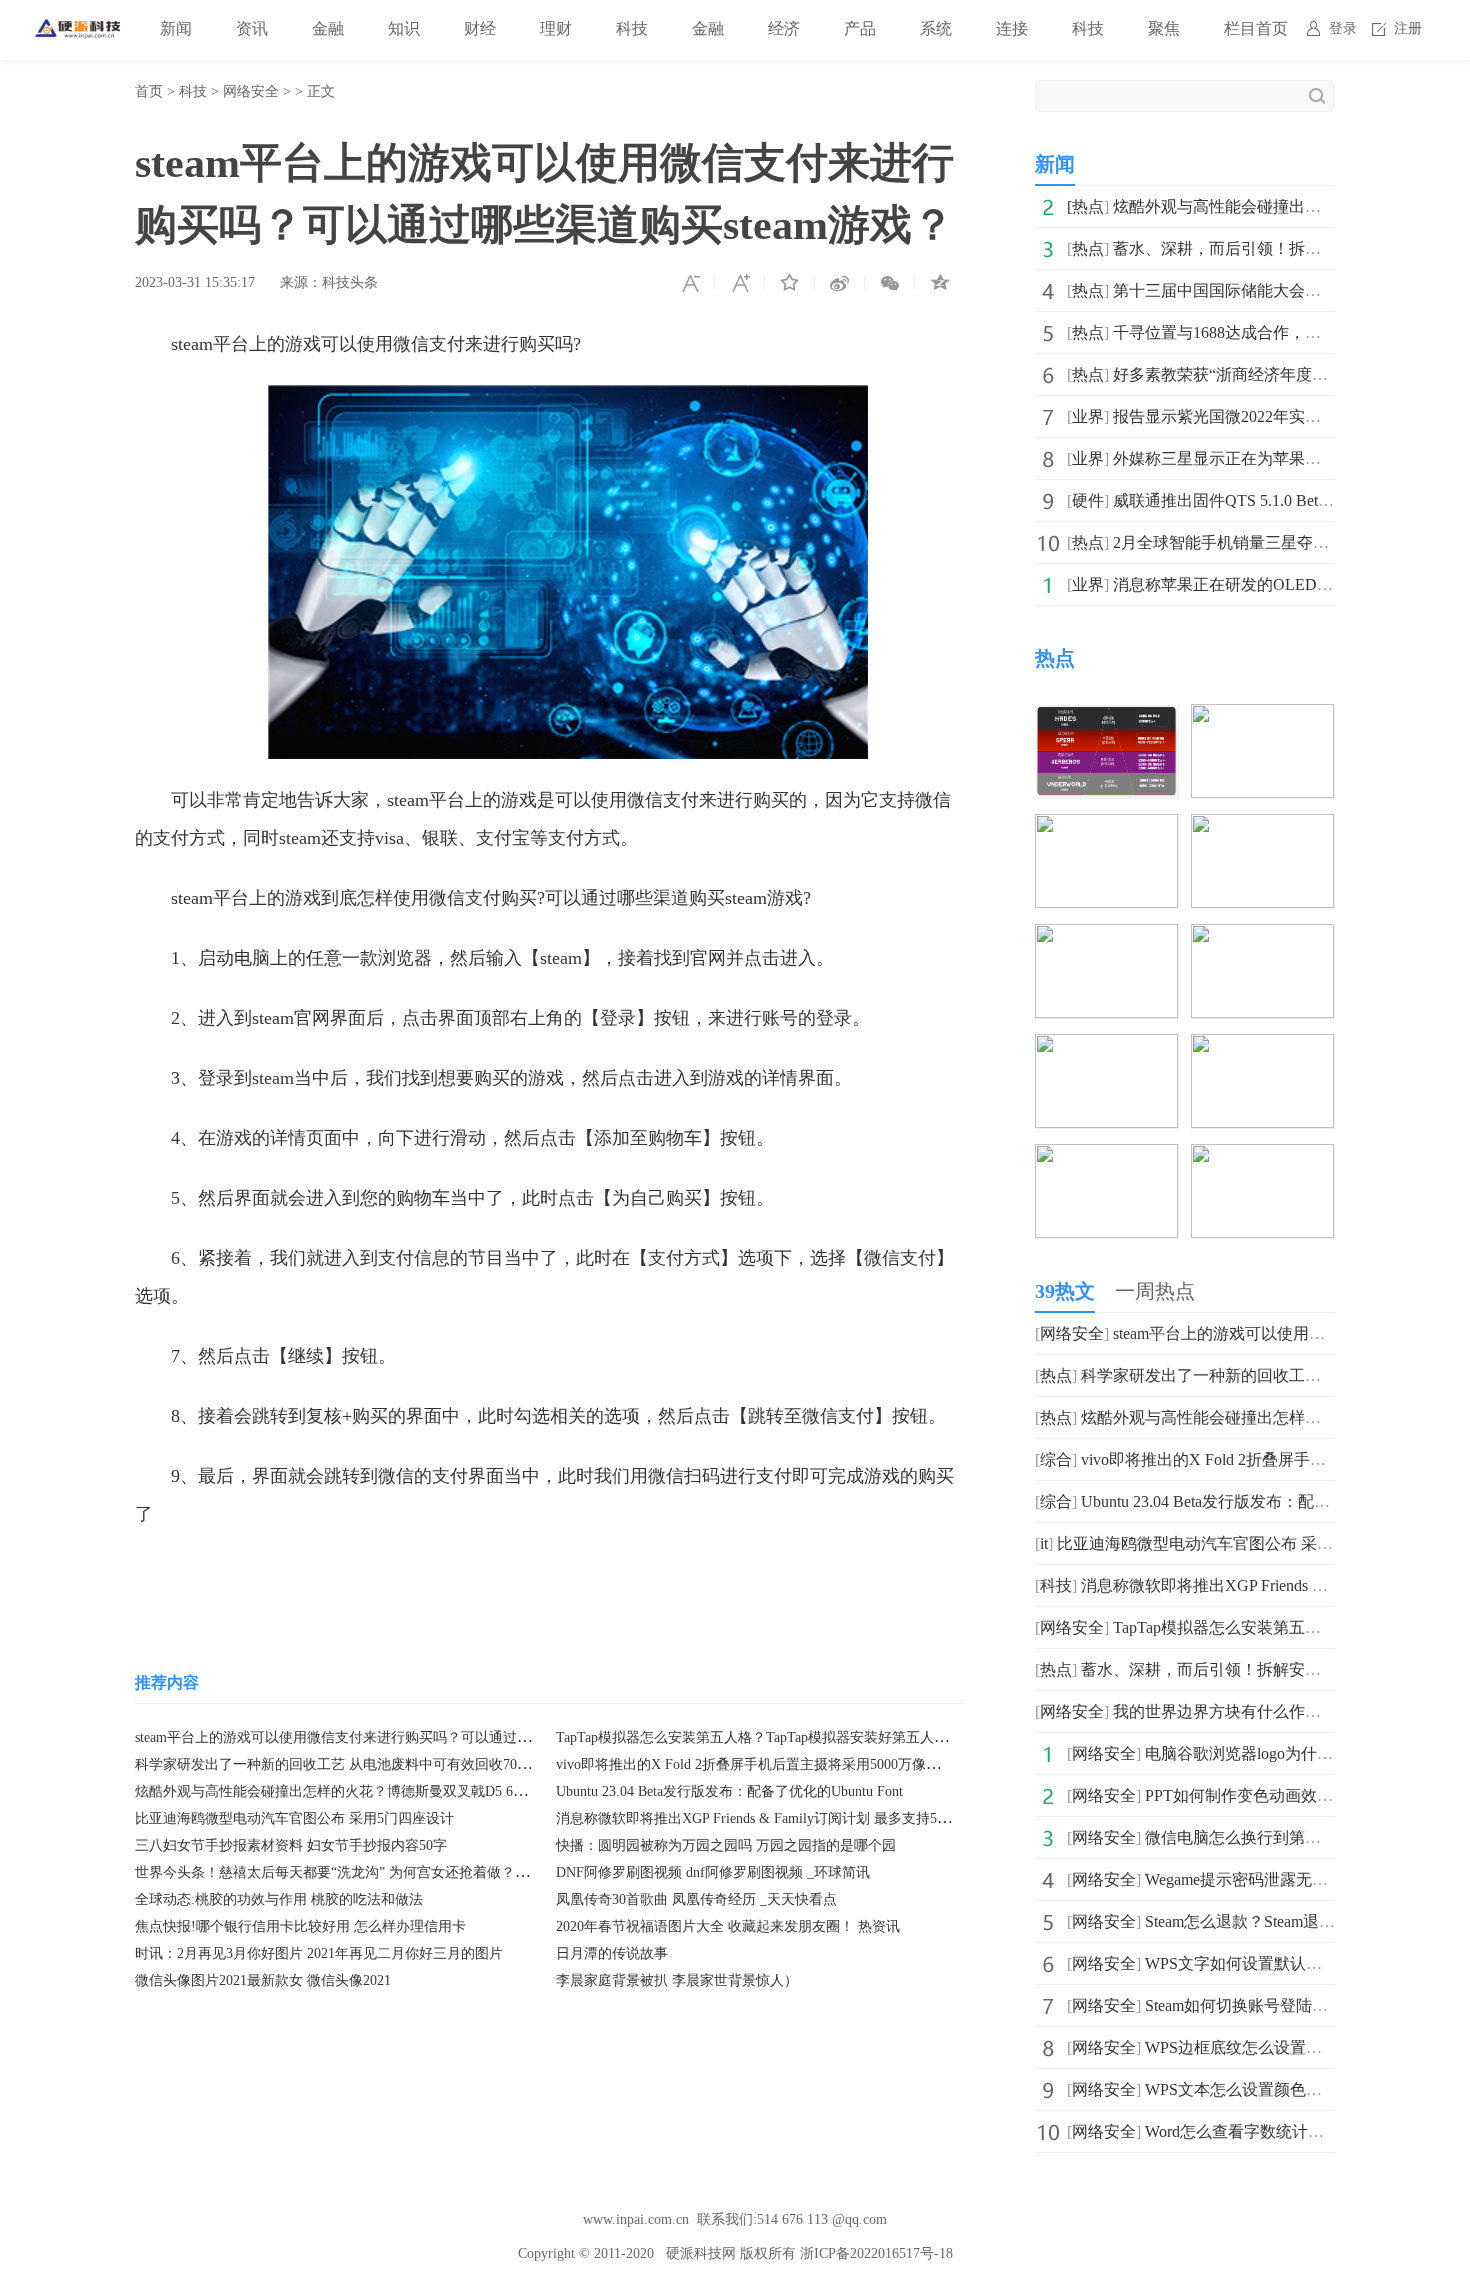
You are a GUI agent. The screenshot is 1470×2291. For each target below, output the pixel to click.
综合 (1056, 1459)
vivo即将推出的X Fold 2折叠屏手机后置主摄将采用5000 (1275, 1459)
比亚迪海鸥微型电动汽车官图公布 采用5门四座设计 (294, 1818)
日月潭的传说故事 (612, 1953)
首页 (149, 91)
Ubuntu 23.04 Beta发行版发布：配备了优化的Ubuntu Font (729, 1791)
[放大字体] (740, 283)
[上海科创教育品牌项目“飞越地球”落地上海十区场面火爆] (1262, 1157)
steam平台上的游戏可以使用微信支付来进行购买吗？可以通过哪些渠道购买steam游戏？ (405, 1737)
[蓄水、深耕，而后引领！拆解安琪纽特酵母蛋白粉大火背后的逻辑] (1262, 717)
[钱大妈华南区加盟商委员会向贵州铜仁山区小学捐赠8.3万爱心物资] (1106, 1157)
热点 (1088, 206)
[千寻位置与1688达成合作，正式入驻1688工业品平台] (1262, 827)
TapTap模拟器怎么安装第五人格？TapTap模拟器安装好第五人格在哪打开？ (787, 1737)
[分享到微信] (890, 283)
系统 (936, 28)
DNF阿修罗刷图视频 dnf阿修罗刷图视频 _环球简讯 (713, 1872)
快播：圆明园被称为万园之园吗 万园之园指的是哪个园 (726, 1845)
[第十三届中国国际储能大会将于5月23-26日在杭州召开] (1106, 827)
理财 (556, 28)
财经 (480, 28)
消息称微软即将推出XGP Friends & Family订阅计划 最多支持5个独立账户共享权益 (809, 1818)
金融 (328, 28)
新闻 (176, 28)
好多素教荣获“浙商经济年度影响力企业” (1256, 374)
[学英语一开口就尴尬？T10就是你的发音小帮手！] (1262, 1047)
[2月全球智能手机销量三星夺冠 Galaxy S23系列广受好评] (1262, 937)
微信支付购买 (456, 1574)
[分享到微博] (840, 283)
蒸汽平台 (284, 1574)
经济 (784, 28)
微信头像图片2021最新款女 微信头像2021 (263, 1980)
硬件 (1088, 500)
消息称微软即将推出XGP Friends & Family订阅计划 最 (1268, 1585)
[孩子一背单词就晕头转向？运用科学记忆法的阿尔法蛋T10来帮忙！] (1106, 1047)
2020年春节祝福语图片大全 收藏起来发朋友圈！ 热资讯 (728, 1926)
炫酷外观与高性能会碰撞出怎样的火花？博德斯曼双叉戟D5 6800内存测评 (362, 1791)
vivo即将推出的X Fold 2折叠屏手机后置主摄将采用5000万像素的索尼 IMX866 (795, 1764)
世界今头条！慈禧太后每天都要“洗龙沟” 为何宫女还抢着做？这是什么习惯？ (374, 1872)
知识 (404, 28)
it (1044, 1543)
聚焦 (1164, 28)
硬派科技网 (701, 2253)
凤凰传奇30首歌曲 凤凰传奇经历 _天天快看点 (696, 1899)
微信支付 (361, 1574)
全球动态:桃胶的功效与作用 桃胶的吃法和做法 (279, 1899)
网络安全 (251, 91)
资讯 (252, 28)
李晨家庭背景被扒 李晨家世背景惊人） (677, 1980)
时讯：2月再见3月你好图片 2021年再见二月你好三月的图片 (319, 1953)
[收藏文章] (790, 283)
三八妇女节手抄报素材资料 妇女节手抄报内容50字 (291, 1845)
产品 (860, 28)
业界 (1088, 416)
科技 (632, 28)
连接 (1012, 28)
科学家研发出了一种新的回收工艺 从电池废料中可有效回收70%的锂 (346, 1764)
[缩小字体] (690, 283)
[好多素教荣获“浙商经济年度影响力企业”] (1106, 937)
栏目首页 (1256, 28)
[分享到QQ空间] (940, 283)
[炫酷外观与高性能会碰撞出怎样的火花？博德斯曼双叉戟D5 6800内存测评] (1106, 717)
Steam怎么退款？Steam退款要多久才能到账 (1296, 1921)
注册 (1408, 28)
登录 (1343, 28)
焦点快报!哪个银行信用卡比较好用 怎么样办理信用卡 (300, 1926)
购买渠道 (551, 1574)
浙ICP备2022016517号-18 (876, 2253)
